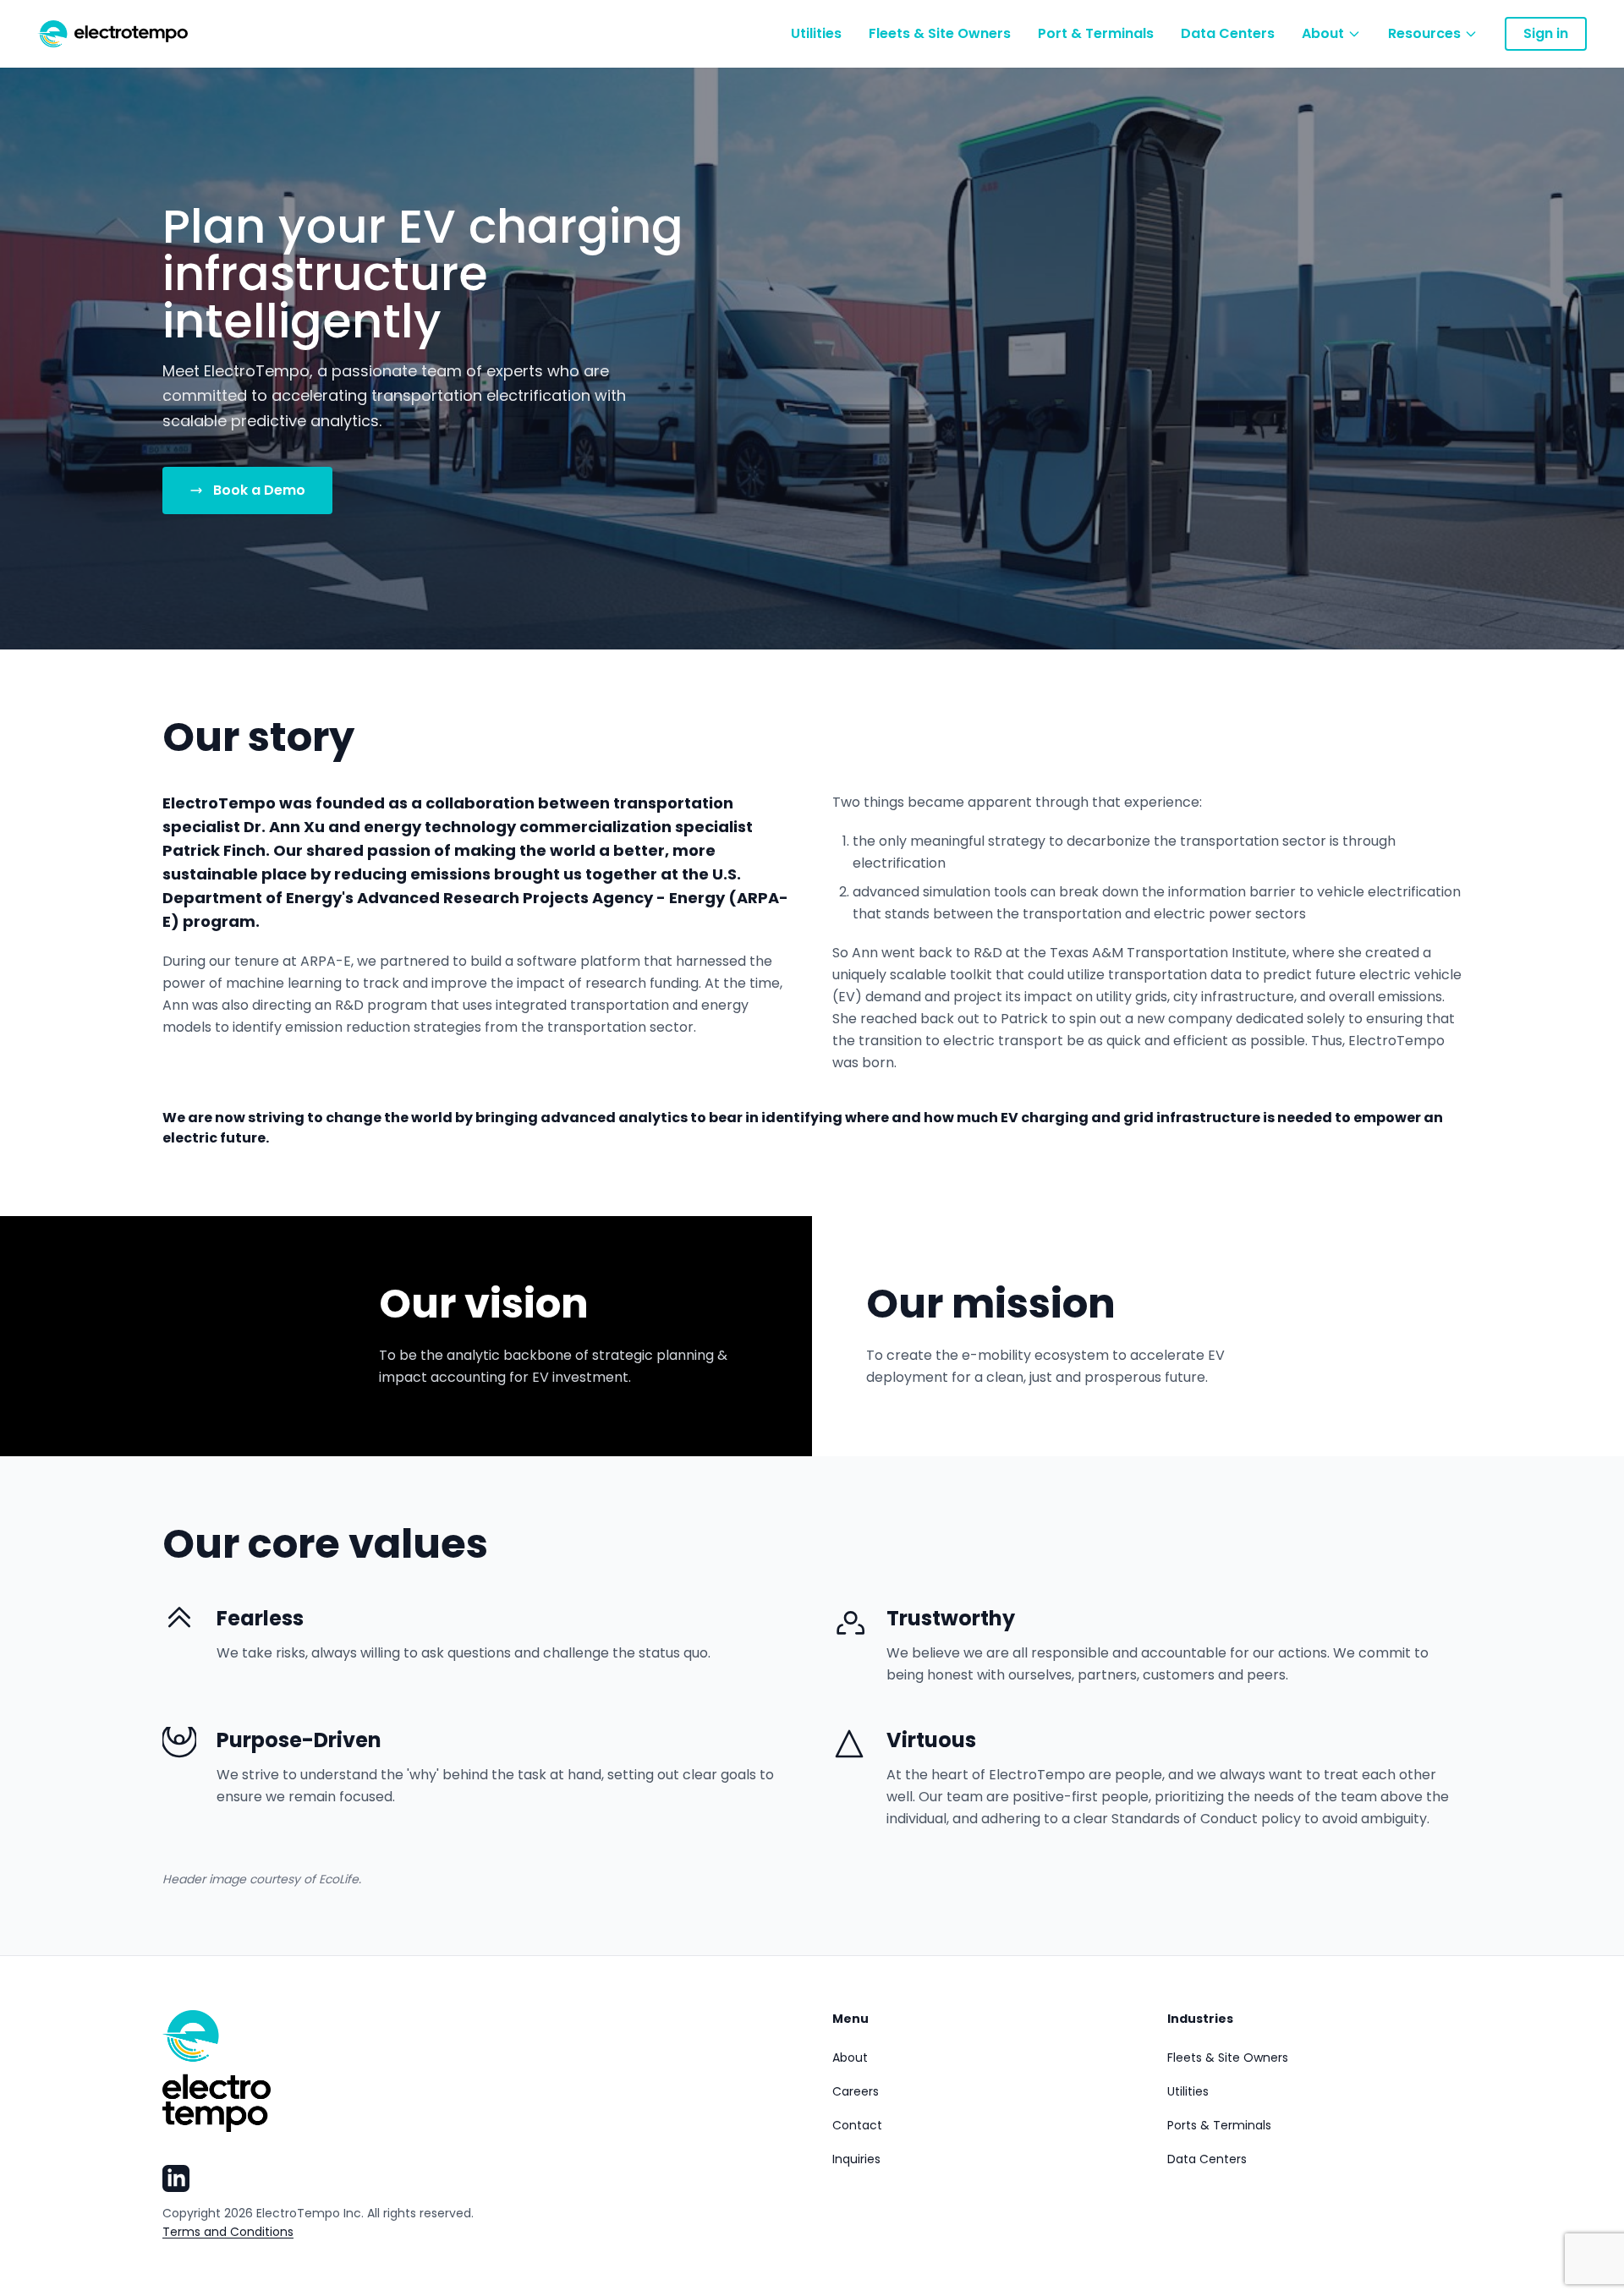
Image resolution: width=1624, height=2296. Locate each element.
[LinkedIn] (176, 2178)
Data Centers (1228, 33)
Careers (856, 2091)
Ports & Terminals (1219, 2125)
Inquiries (856, 2159)
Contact (857, 2125)
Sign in (1546, 33)
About (1323, 33)
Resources (1424, 33)
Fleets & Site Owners (940, 33)
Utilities (816, 33)
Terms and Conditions (228, 2232)
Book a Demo (259, 490)
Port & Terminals (1096, 33)
